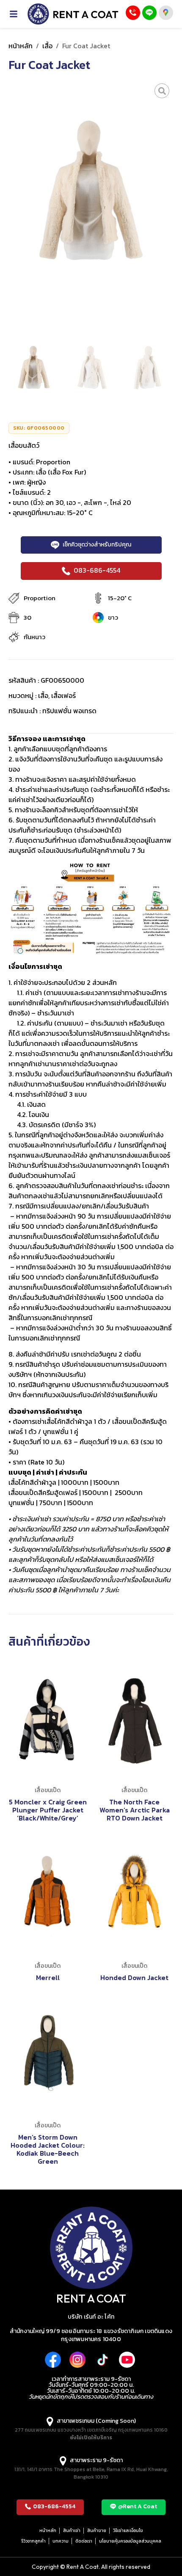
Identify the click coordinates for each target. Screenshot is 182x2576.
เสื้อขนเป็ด (48, 1790)
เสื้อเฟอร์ (63, 695)
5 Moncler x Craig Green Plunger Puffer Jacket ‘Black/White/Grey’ (48, 1810)
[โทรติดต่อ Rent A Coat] (133, 13)
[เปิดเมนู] (18, 14)
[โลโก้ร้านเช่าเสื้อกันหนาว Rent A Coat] (73, 14)
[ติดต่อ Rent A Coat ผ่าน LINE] (149, 13)
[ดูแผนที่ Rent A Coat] (166, 13)
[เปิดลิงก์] (162, 91)
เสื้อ (47, 46)
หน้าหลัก (21, 46)
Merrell (48, 1978)
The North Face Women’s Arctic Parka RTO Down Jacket (135, 1810)
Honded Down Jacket (134, 1978)
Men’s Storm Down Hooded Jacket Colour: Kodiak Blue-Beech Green (48, 2149)
